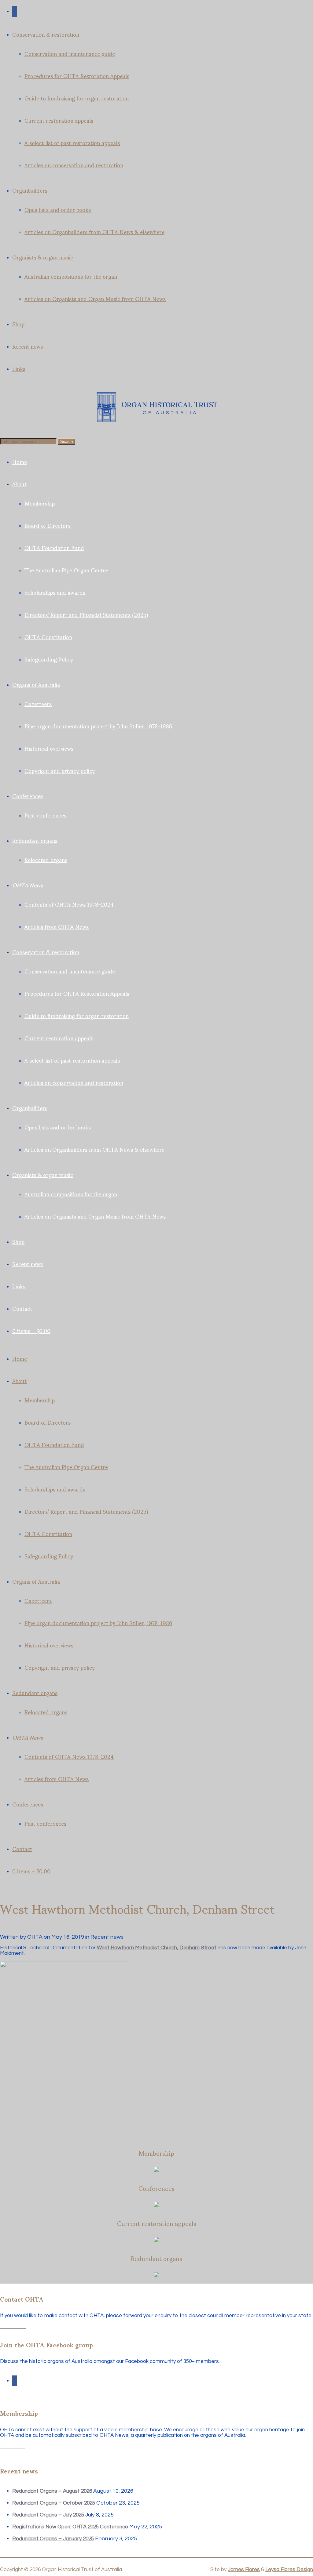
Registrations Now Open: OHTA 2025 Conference (70, 2527)
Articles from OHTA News (57, 926)
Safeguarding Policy (49, 659)
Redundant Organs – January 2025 (53, 2539)
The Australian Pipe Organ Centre (66, 570)
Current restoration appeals (59, 120)
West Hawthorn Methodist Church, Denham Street (157, 1948)
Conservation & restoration (46, 34)
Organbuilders (30, 190)
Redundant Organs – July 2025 (48, 2515)
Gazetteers (38, 703)
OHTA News (28, 885)
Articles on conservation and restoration (74, 165)
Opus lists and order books (58, 209)
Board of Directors (48, 525)
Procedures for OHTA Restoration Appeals (77, 76)
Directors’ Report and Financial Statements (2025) (86, 614)
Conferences (28, 796)
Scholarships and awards (55, 592)
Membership (40, 503)
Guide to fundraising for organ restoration (77, 98)
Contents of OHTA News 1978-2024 (69, 904)
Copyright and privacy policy (60, 770)
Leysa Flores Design (289, 2570)
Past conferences (45, 815)
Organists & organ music (43, 257)
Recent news (28, 346)
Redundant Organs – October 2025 (54, 2503)
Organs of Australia (36, 684)
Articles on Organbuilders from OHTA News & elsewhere (94, 232)
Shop (18, 324)
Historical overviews (49, 748)
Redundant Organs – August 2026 (52, 2491)
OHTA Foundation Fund (54, 547)
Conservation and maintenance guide (70, 53)
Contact (22, 1308)
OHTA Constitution (48, 637)
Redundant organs (35, 840)
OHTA (35, 1937)
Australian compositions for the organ (71, 276)
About (19, 484)
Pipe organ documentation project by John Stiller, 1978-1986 (98, 726)
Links (19, 368)
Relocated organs (46, 859)
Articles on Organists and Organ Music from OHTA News (95, 298)
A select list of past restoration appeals (72, 142)
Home (20, 461)
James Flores (244, 2570)
